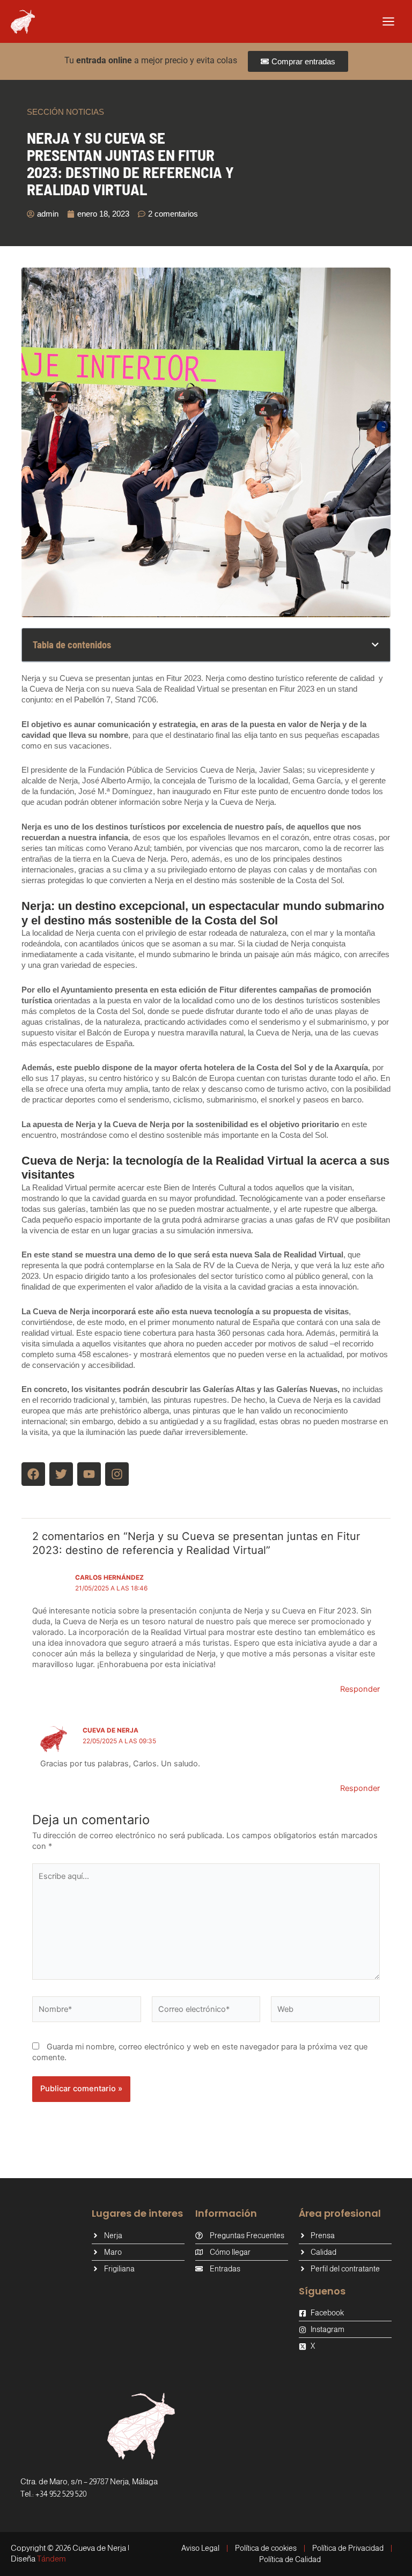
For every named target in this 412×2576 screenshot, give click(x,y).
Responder (360, 1689)
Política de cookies (266, 2548)
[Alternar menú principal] (388, 21)
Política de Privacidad (348, 2548)
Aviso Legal (200, 2548)
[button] (375, 645)
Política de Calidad (290, 2559)
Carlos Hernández (109, 1578)
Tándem (51, 2559)
